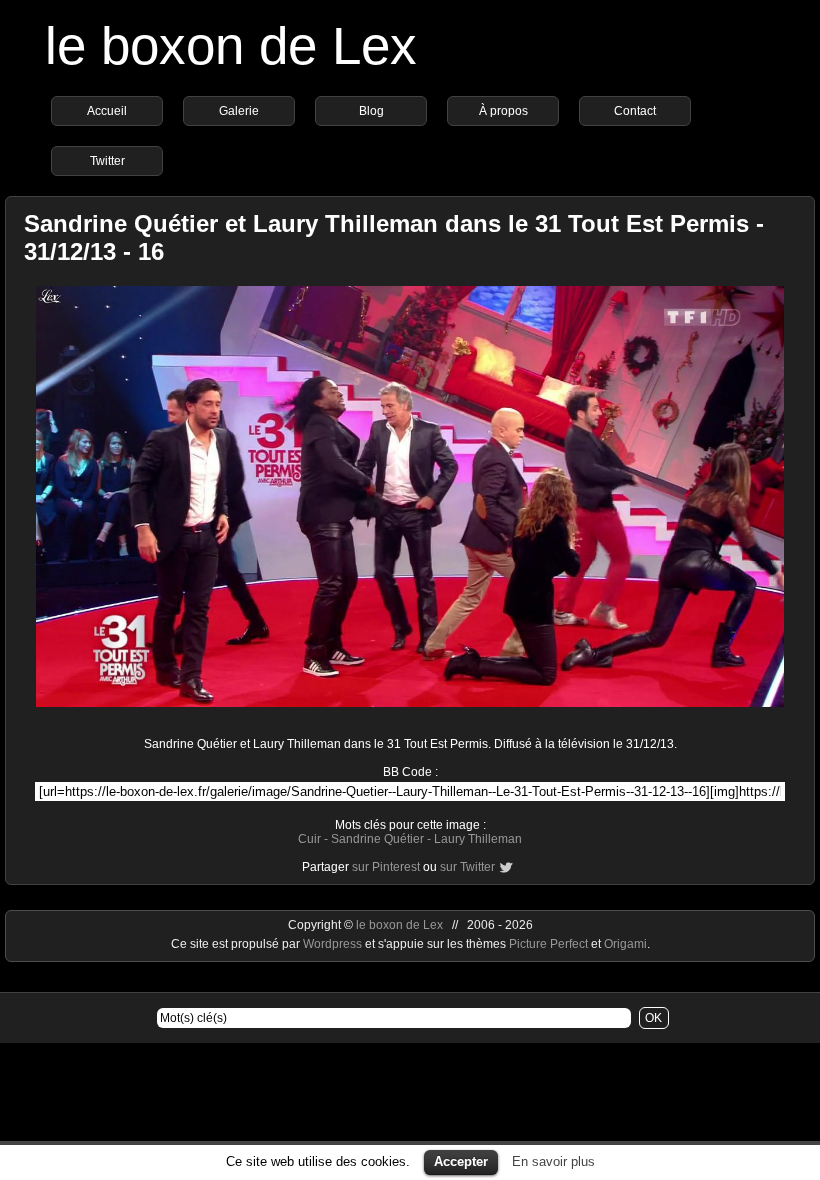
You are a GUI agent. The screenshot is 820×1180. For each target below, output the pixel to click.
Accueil (107, 111)
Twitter (107, 161)
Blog (371, 111)
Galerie (239, 111)
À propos (503, 111)
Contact (635, 111)
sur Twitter (467, 867)
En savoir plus (553, 1161)
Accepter (461, 1161)
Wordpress (334, 944)
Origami (625, 944)
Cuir (309, 839)
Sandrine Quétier (377, 839)
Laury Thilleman (478, 839)
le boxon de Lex (231, 45)
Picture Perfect (548, 944)
